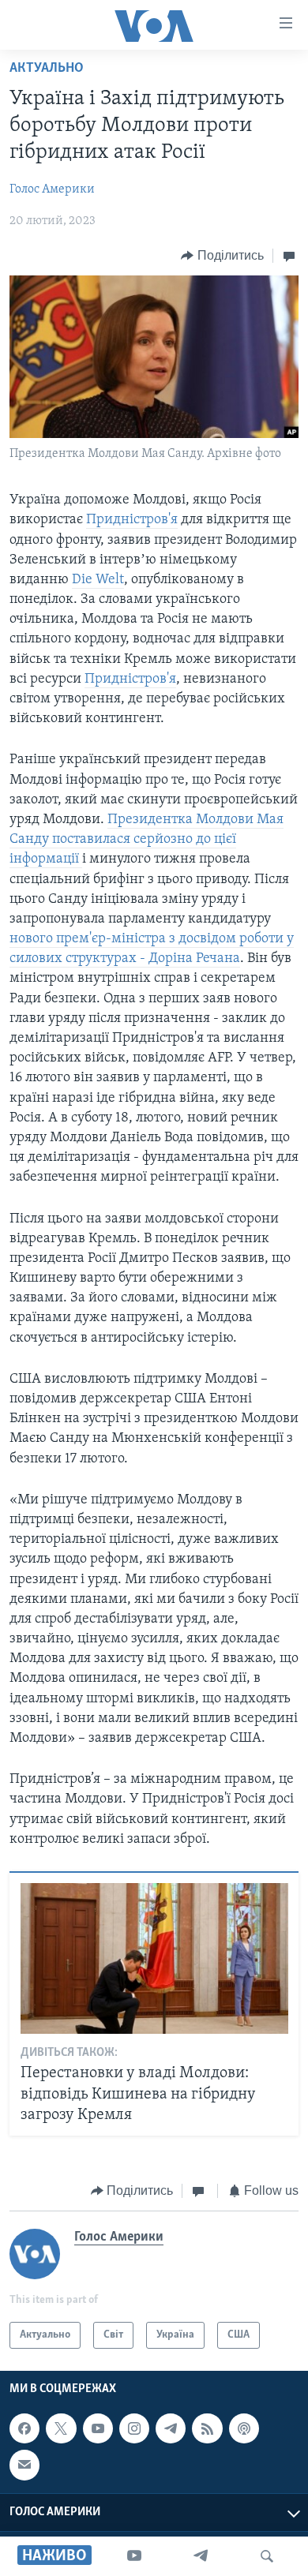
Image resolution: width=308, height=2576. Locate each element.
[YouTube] (134, 2556)
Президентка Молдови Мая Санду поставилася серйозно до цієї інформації (146, 840)
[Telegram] (201, 2556)
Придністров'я (132, 520)
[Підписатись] (24, 2465)
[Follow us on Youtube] (98, 2428)
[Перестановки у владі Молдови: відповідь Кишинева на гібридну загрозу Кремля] (154, 1958)
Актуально (47, 69)
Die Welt (98, 580)
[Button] (222, 256)
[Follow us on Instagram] (134, 2428)
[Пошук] (267, 2556)
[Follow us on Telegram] (171, 2428)
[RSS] (207, 2428)
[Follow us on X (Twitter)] (61, 2428)
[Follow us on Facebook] (24, 2428)
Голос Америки (52, 189)
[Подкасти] (244, 2428)
